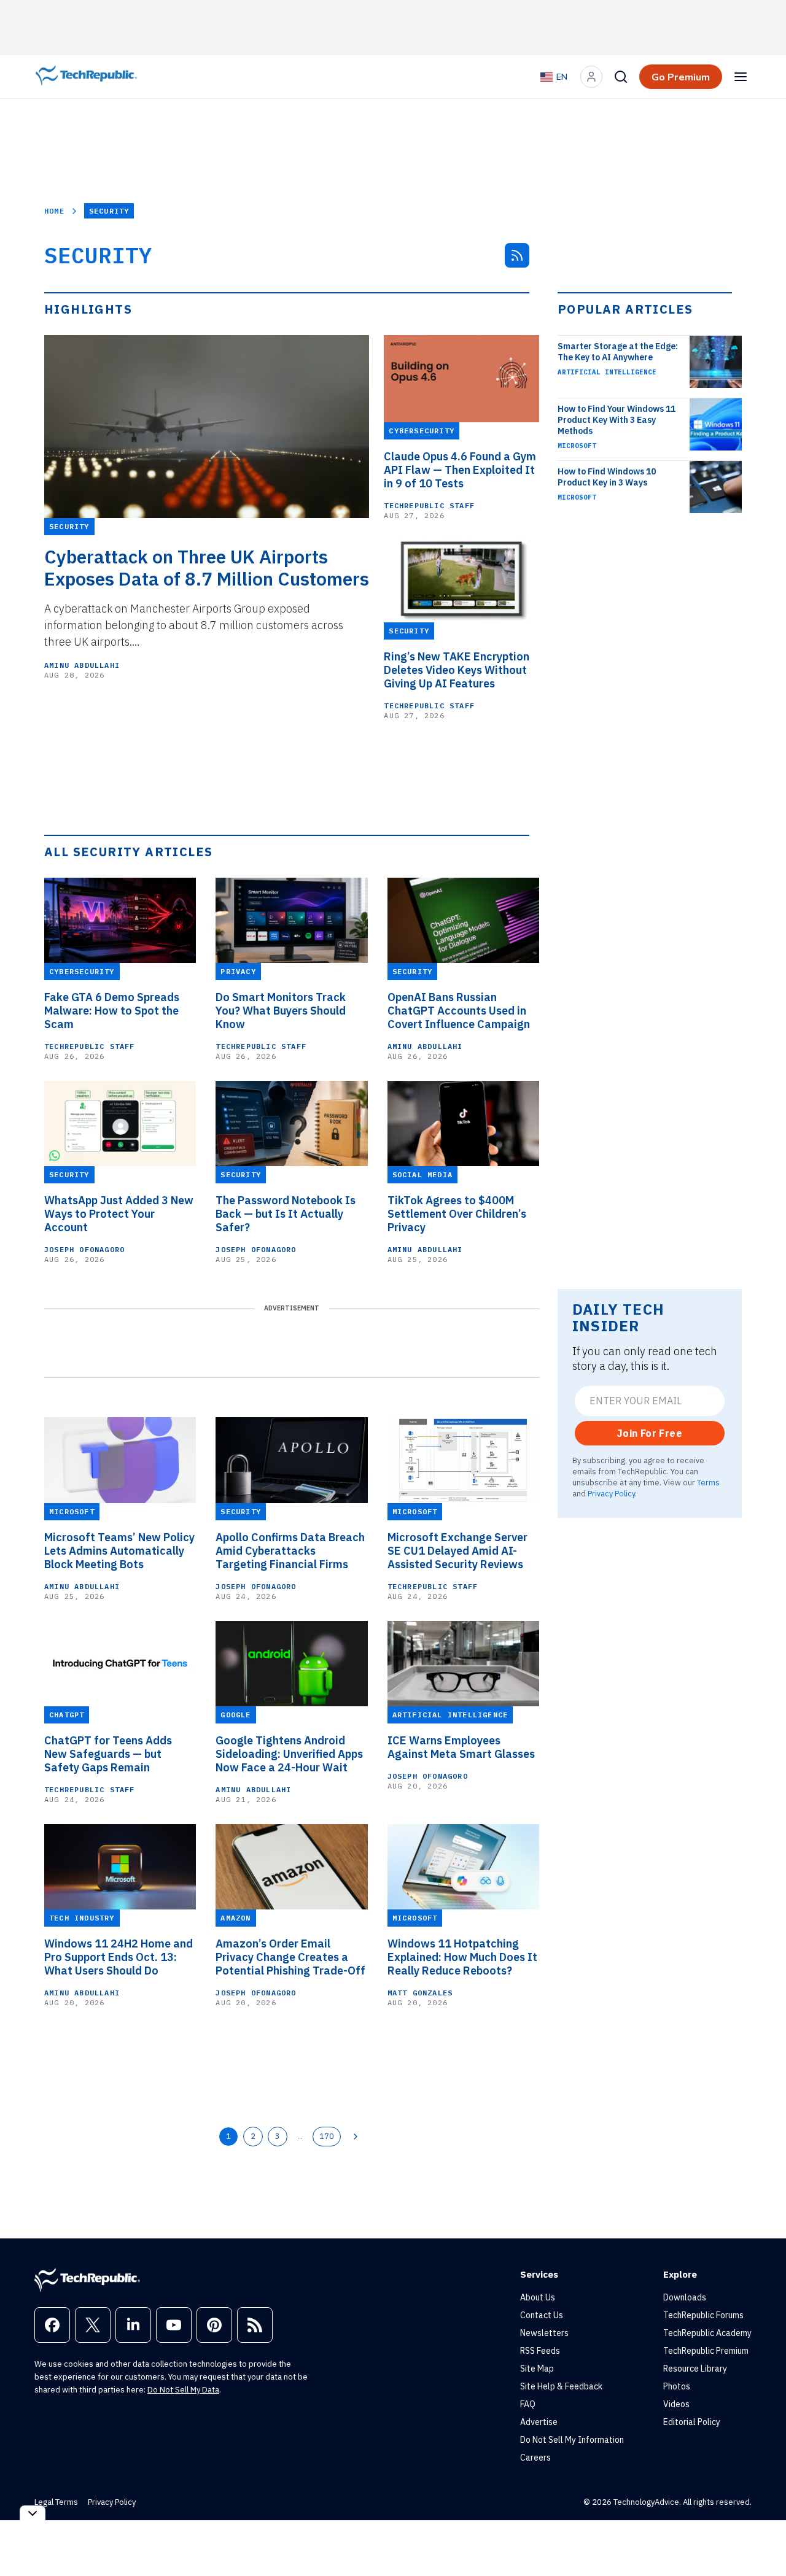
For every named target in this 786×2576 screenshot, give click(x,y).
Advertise (539, 2422)
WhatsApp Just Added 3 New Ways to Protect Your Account (119, 1214)
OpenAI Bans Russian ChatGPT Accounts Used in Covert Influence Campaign (459, 1011)
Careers (535, 2458)
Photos (677, 2386)
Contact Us (542, 2315)
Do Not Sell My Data (183, 2390)
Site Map (537, 2369)
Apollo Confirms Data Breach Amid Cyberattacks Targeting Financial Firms (290, 1551)
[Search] (621, 77)
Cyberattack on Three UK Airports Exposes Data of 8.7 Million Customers (207, 568)
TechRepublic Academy (707, 2333)
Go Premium (681, 77)
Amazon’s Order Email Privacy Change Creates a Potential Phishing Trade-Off (290, 1957)
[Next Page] (356, 2137)
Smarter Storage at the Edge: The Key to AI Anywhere (618, 352)
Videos (676, 2404)
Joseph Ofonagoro (84, 1249)
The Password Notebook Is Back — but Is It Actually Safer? (286, 1214)
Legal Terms (56, 2502)
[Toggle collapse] (33, 2513)
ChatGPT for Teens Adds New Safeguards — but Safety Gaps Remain (108, 1754)
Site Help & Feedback (561, 2386)
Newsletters (544, 2333)
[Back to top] (761, 2539)
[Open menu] (741, 77)
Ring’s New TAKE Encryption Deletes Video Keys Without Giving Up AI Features (457, 670)
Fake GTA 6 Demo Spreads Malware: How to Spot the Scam (112, 1011)
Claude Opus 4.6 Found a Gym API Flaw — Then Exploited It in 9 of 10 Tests (460, 470)
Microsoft (577, 446)
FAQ (528, 2404)
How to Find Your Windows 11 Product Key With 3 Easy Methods (617, 420)
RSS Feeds (540, 2351)
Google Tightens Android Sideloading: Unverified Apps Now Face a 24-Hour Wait (289, 1754)
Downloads (685, 2297)
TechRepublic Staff (429, 505)
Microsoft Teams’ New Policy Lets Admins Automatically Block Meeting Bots (119, 1551)
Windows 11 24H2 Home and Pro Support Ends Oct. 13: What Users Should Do (119, 1957)
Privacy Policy (611, 1493)
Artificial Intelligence (607, 372)
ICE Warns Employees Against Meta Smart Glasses (461, 1747)
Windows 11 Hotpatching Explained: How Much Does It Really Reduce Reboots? (462, 1957)
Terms (708, 1482)
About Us (538, 2297)
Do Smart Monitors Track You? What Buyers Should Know (281, 1011)
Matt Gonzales (420, 1993)
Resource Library (695, 2369)
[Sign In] (591, 77)
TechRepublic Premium (706, 2351)
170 (327, 2136)
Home (54, 211)
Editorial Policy (692, 2422)
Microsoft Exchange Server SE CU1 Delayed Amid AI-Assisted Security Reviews (457, 1551)
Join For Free (650, 1433)
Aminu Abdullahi (82, 665)
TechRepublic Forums (703, 2315)
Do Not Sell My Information (572, 2440)
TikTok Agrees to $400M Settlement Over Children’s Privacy (457, 1214)
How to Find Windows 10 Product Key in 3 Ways (607, 477)
